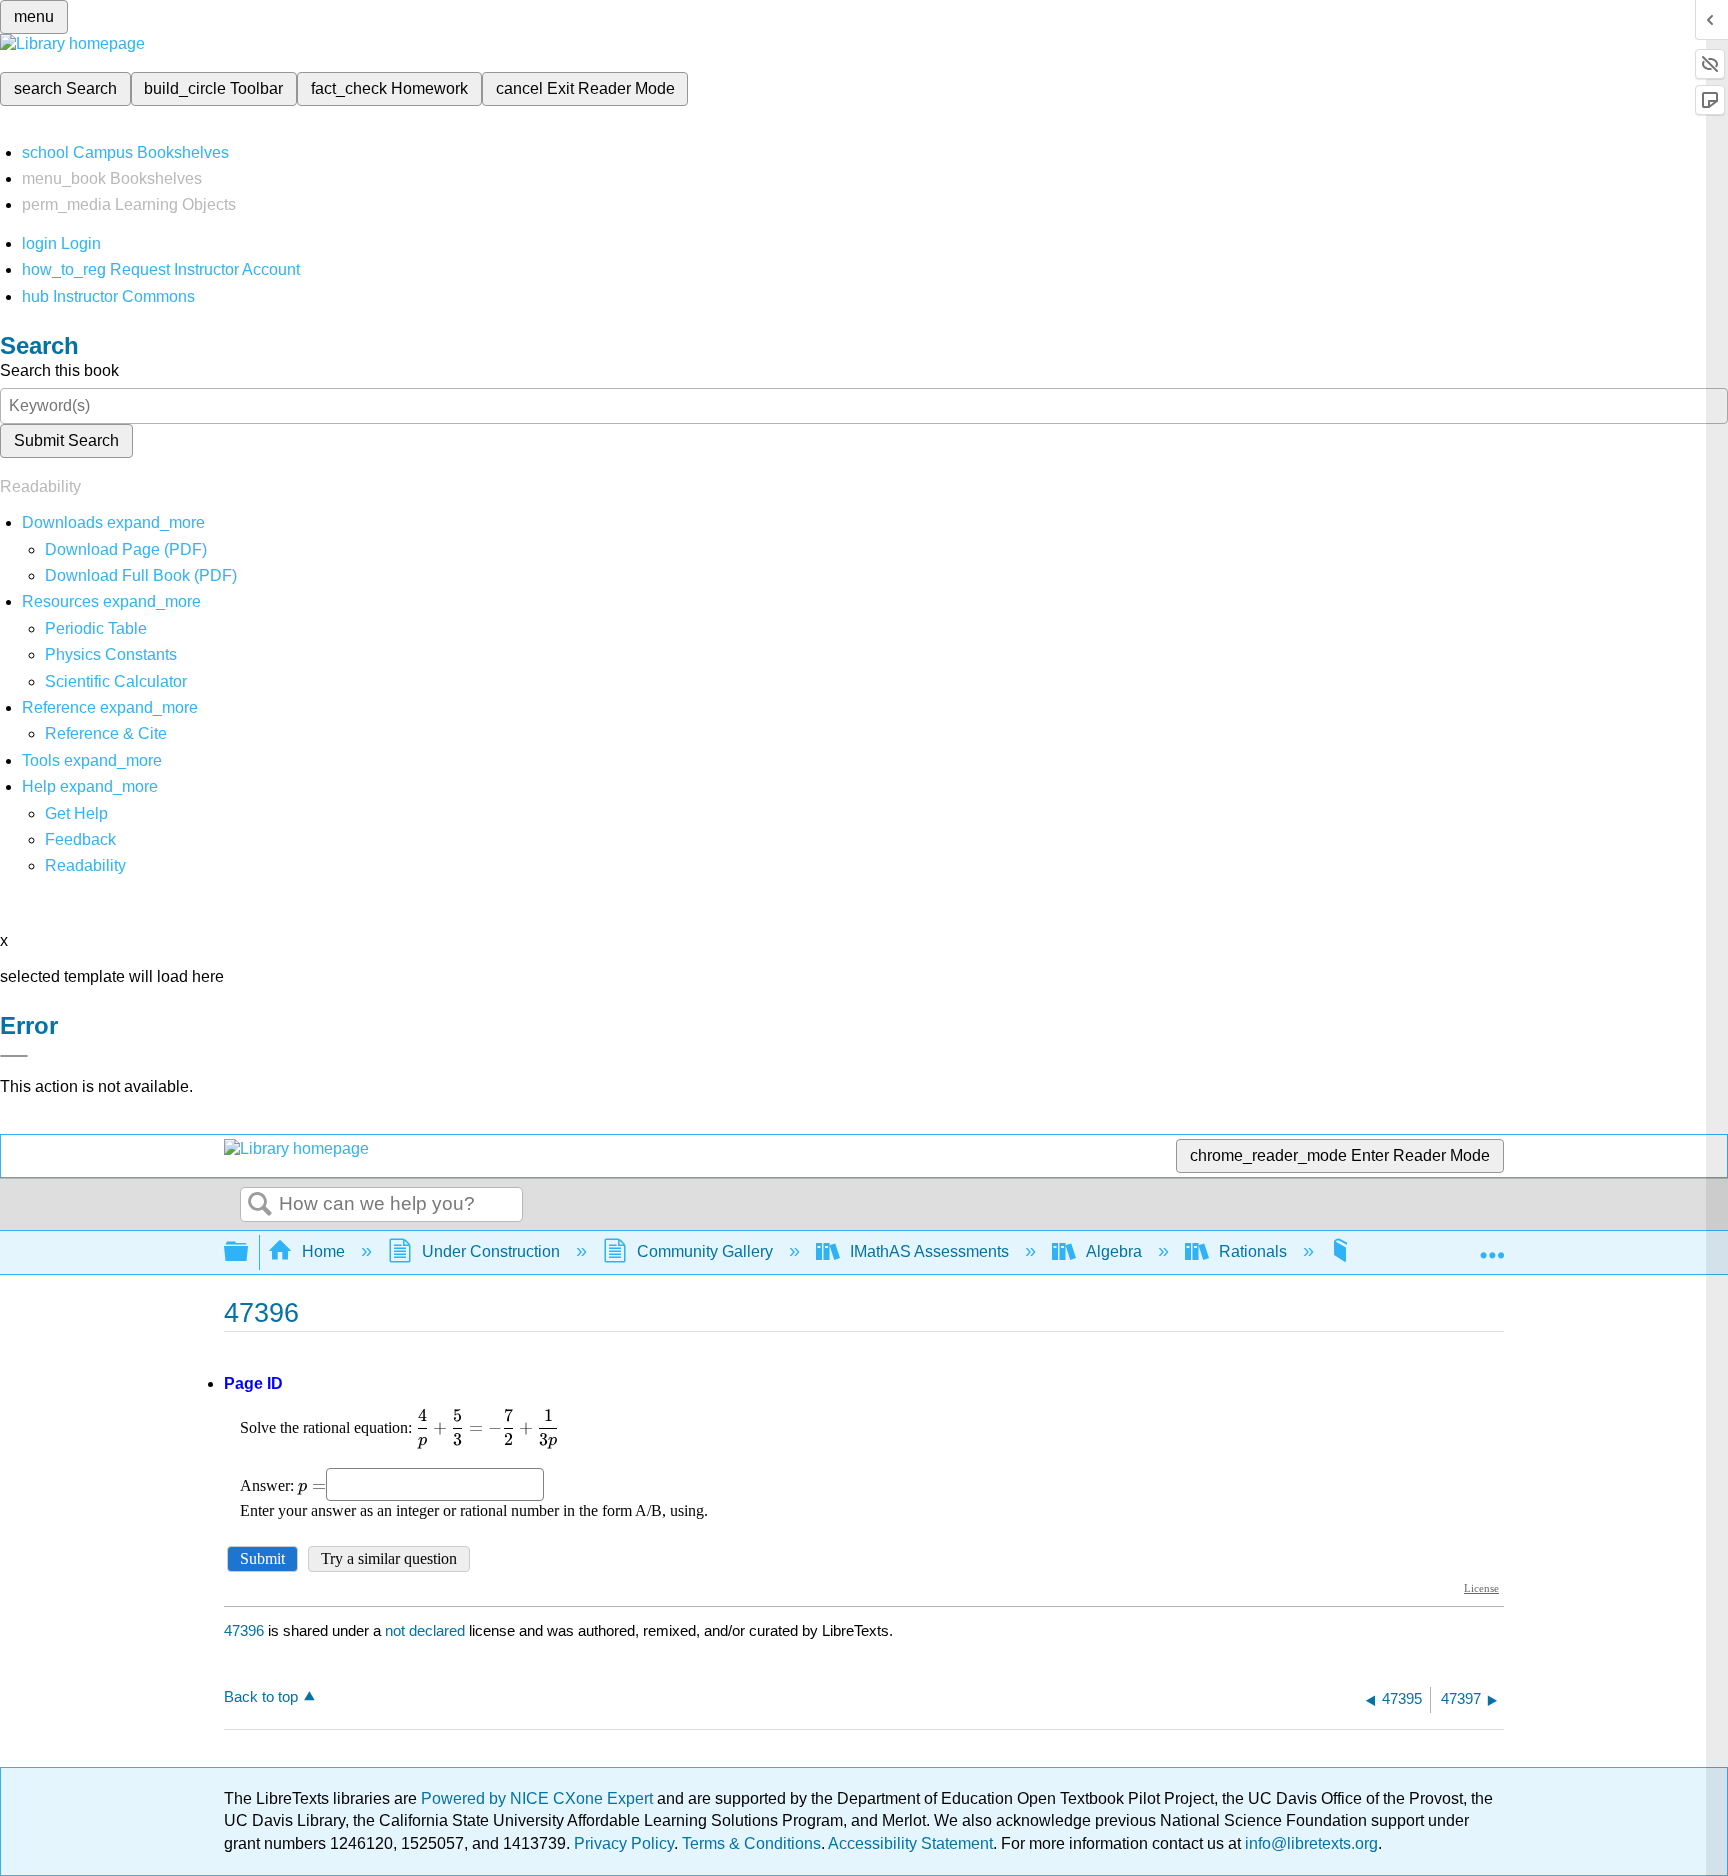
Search (260, 1205)
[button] (80, 839)
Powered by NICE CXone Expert (539, 1798)
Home (323, 1251)
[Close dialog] (14, 1056)
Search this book (59, 370)
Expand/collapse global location (1492, 1246)
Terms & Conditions (751, 1843)
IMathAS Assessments (929, 1251)
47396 (244, 1630)
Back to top (261, 1696)
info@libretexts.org (1309, 1843)
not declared (427, 1630)
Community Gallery (705, 1251)
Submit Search (66, 440)
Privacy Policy (624, 1843)
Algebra (1114, 1251)
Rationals (1253, 1251)
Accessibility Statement (910, 1843)
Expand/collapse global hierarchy (249, 1252)
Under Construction (491, 1251)
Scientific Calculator (116, 681)
